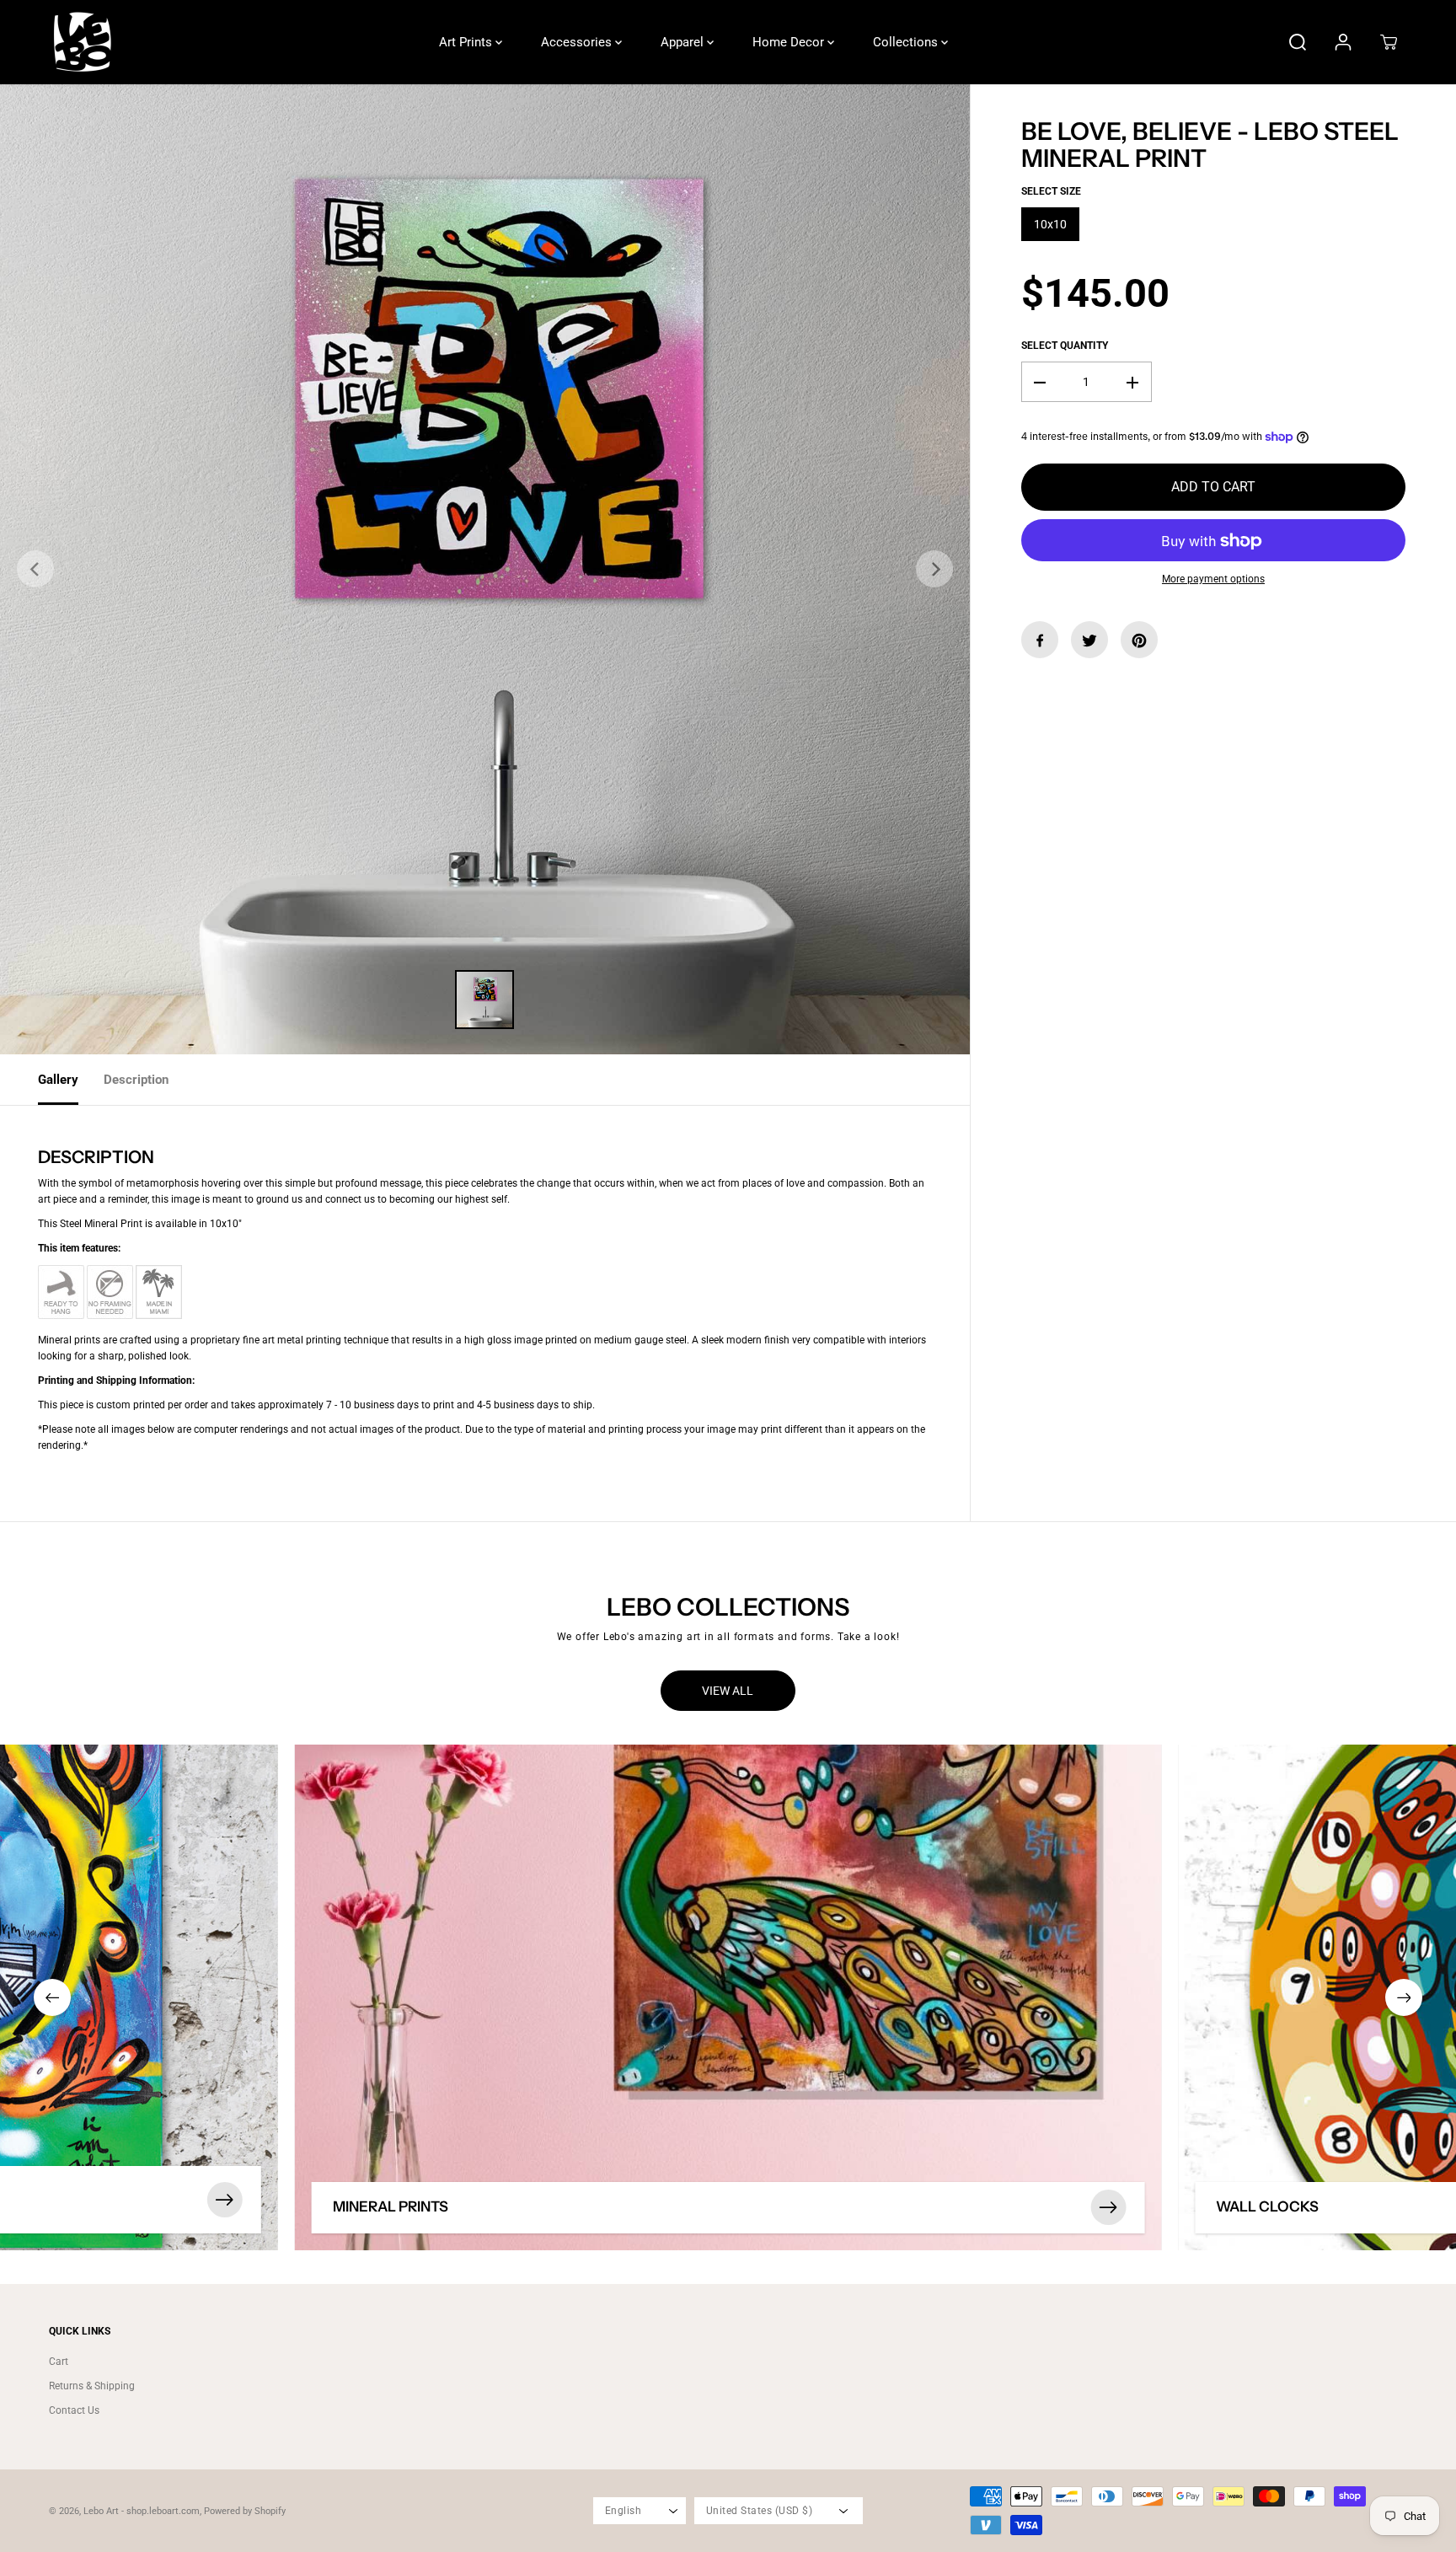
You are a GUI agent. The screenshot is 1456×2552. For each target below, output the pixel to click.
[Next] (934, 569)
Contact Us (74, 2410)
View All (728, 1691)
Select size (1051, 192)
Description (136, 1080)
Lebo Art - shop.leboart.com (142, 2511)
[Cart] (1389, 42)
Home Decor (790, 42)
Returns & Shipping (92, 2386)
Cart (59, 2362)
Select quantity (1065, 346)
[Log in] (1343, 42)
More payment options (1213, 580)
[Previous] (35, 569)
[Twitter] (1089, 641)
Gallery (58, 1080)
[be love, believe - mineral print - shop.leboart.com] (485, 569)
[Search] (1298, 42)
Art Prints (467, 42)
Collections (907, 42)
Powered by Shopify (245, 2511)
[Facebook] (1040, 641)
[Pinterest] (1139, 641)
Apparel (684, 42)
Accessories (578, 42)
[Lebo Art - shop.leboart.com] (83, 42)
